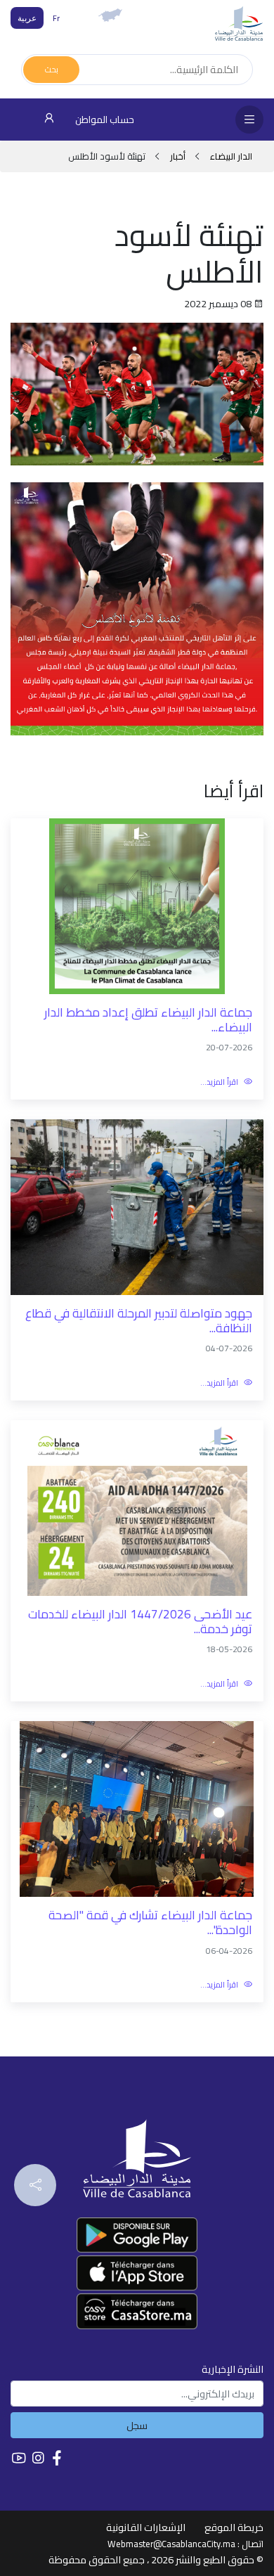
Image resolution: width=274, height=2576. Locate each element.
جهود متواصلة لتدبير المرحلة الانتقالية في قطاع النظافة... (139, 1321)
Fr (56, 18)
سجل (137, 2425)
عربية (27, 18)
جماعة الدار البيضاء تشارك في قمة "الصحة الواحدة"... (150, 1923)
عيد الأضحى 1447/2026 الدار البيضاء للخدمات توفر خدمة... (140, 1622)
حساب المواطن (104, 120)
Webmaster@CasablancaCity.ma (171, 2544)
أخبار (178, 156)
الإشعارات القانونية (146, 2527)
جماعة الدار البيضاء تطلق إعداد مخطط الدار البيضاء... (148, 1020)
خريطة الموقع (234, 2527)
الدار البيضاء (230, 156)
